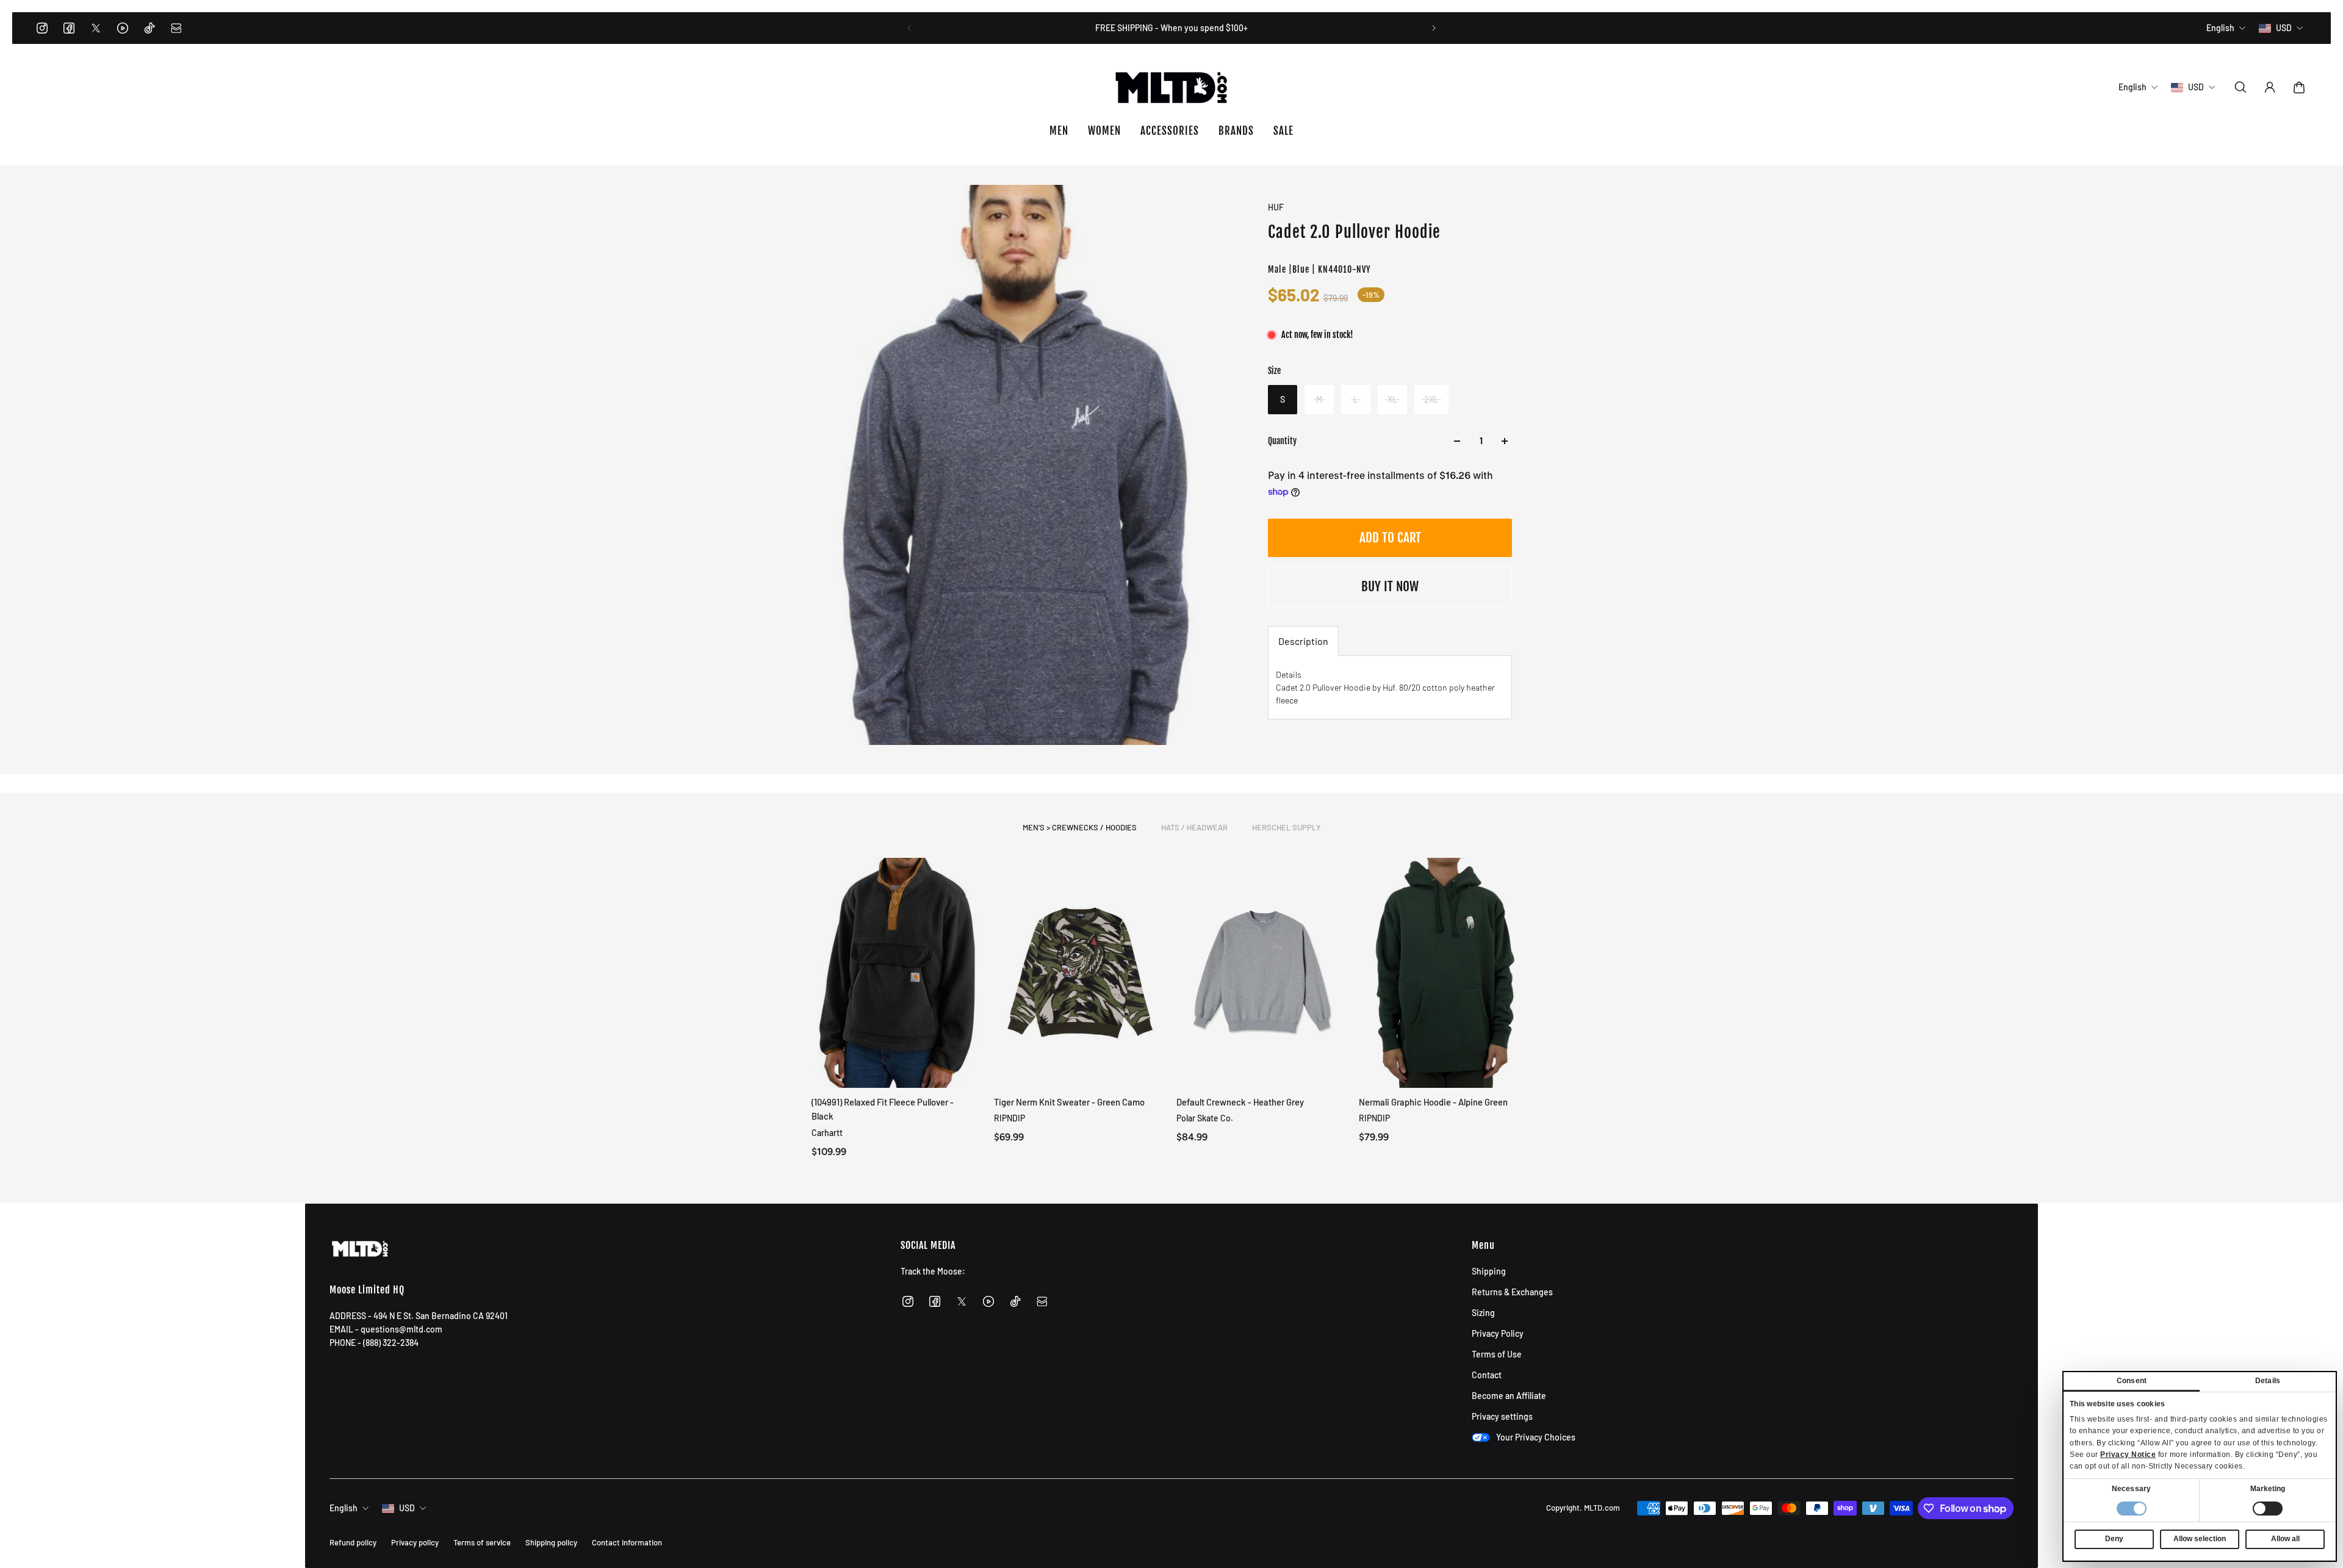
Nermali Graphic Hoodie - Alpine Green (1433, 1102)
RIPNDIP (1010, 1119)
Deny (2114, 1539)
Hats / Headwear (1194, 827)
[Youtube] (123, 28)
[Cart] (2299, 87)
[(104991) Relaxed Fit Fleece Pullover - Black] (898, 973)
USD (407, 1508)
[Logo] (1171, 87)
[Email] (176, 28)
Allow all (2285, 1539)
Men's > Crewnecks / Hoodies (1080, 827)
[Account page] (2270, 87)
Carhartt (827, 1133)
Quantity (1282, 441)
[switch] (2268, 1509)
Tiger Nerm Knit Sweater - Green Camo (1069, 1102)
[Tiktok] (149, 28)
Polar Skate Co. (1205, 1119)
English (344, 1508)
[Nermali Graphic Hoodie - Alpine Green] (1445, 973)
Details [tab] (2268, 1381)
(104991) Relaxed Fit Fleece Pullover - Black (883, 1109)
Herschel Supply (1287, 827)
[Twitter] (96, 28)
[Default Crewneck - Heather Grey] (1263, 973)
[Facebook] (69, 28)
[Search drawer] (2240, 87)
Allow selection (2200, 1539)
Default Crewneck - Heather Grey (1240, 1102)
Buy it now (1390, 586)
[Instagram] (42, 28)
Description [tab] (1303, 641)
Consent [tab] (2132, 1381)
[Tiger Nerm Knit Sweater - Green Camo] (1080, 973)
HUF (1276, 207)
